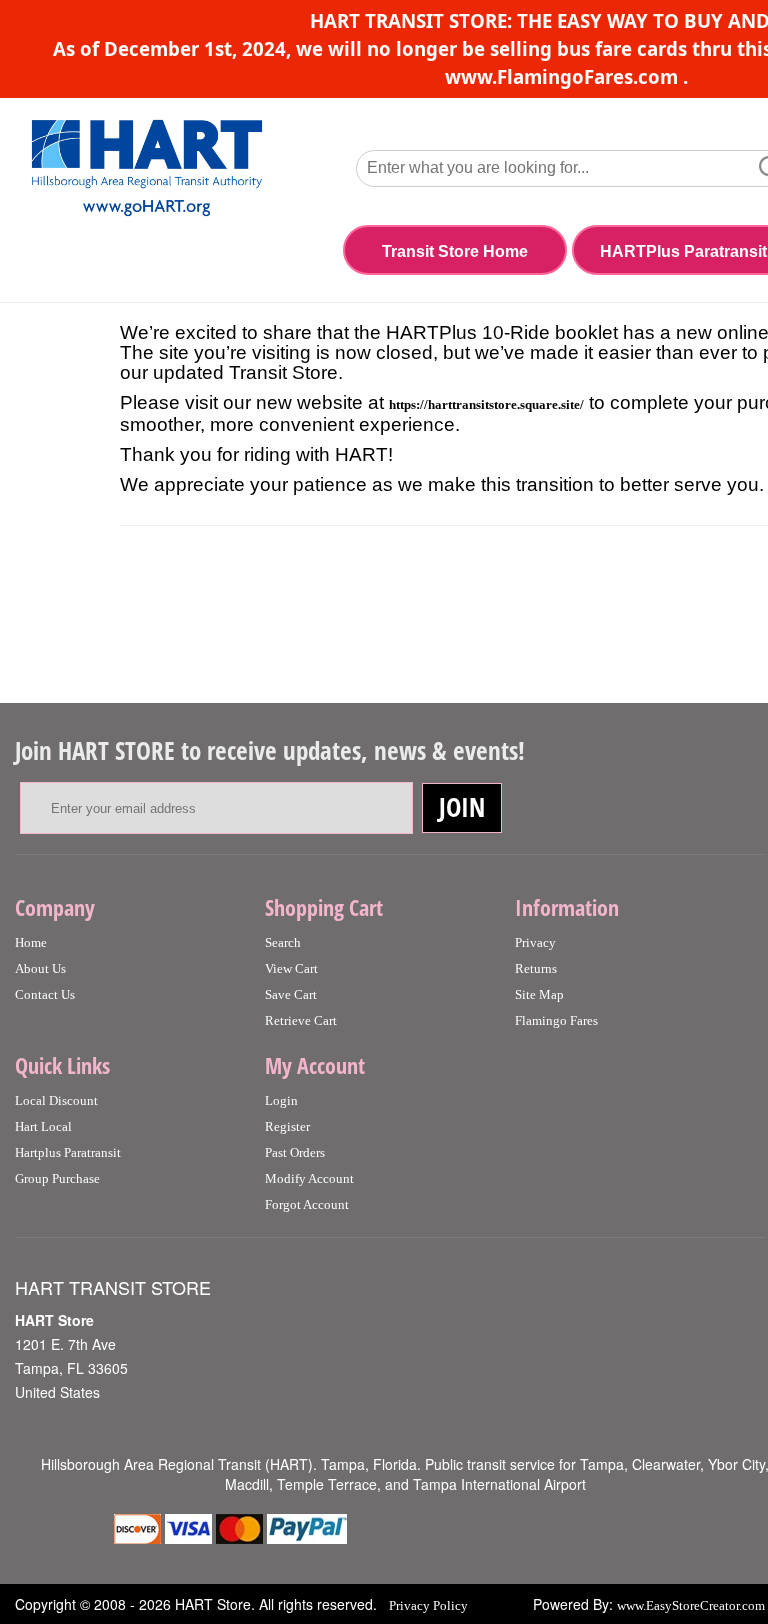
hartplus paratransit (68, 1152)
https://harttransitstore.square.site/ (486, 404)
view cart (291, 968)
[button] (455, 253)
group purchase (57, 1178)
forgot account (307, 1204)
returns (536, 968)
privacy (535, 942)
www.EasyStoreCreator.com (691, 1605)
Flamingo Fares (556, 1020)
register (287, 1126)
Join (462, 807)
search (283, 942)
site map (539, 994)
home (31, 942)
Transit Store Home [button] (455, 251)
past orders (295, 1152)
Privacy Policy (428, 1605)
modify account (309, 1178)
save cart (291, 994)
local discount (56, 1100)
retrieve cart (301, 1020)
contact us (45, 994)
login (281, 1100)
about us (40, 968)
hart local (43, 1126)
